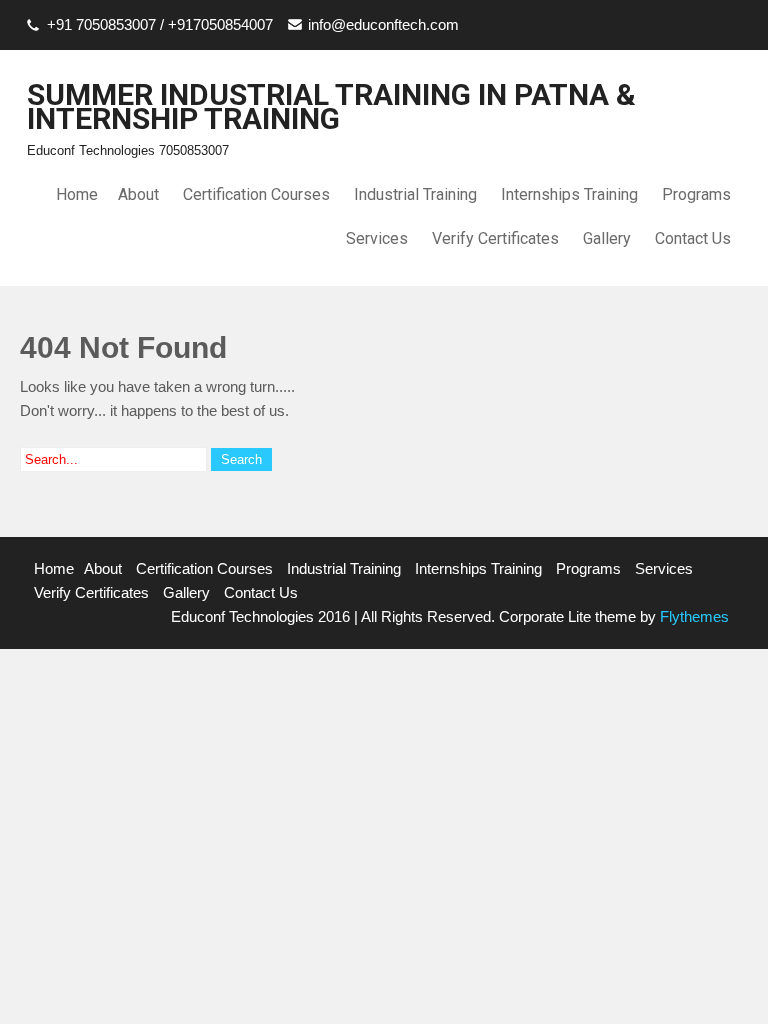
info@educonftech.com (383, 24)
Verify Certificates (495, 238)
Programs (696, 194)
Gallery (607, 238)
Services (377, 238)
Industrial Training (415, 194)
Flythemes (692, 616)
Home (77, 194)
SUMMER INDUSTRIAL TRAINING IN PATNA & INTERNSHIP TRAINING (331, 106)
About (138, 194)
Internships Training (569, 194)
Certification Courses (256, 194)
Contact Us (693, 238)
